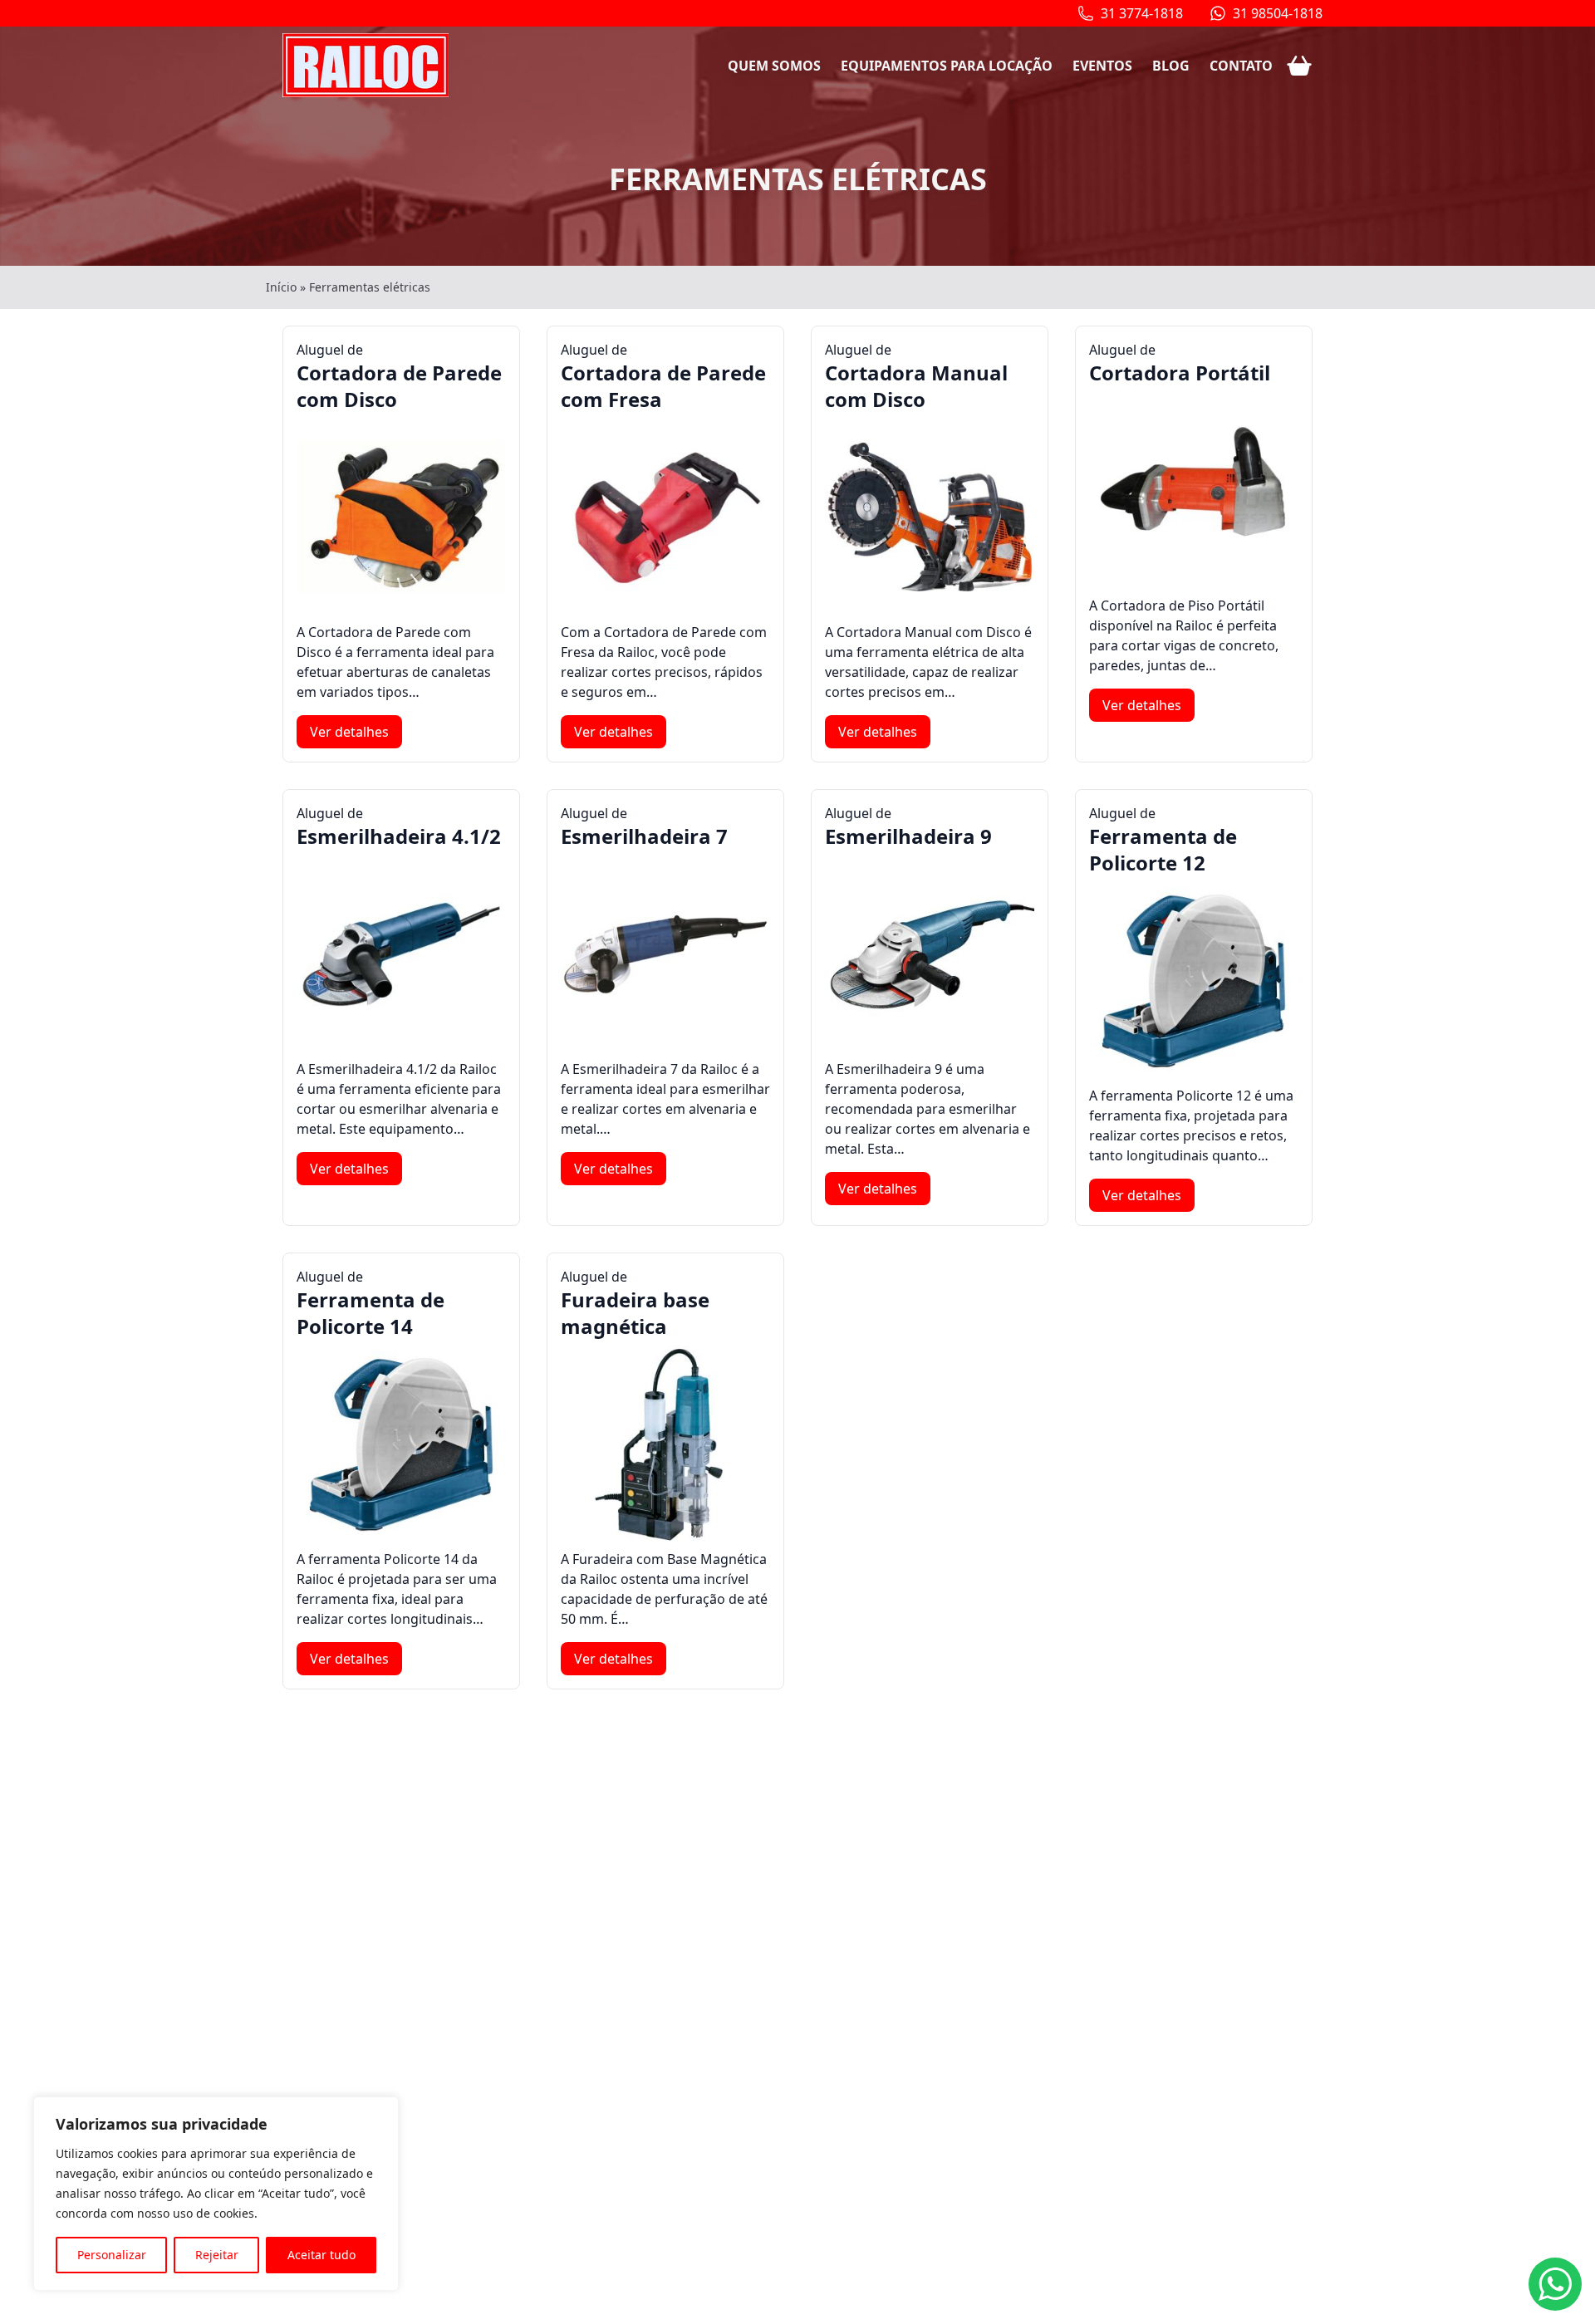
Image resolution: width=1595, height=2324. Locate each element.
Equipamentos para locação (947, 66)
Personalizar (112, 2255)
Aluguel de (399, 377)
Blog (1171, 66)
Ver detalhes (349, 732)
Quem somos (774, 66)
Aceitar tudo (321, 2255)
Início (281, 287)
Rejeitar (217, 2255)
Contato (1241, 66)
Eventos (1102, 66)
